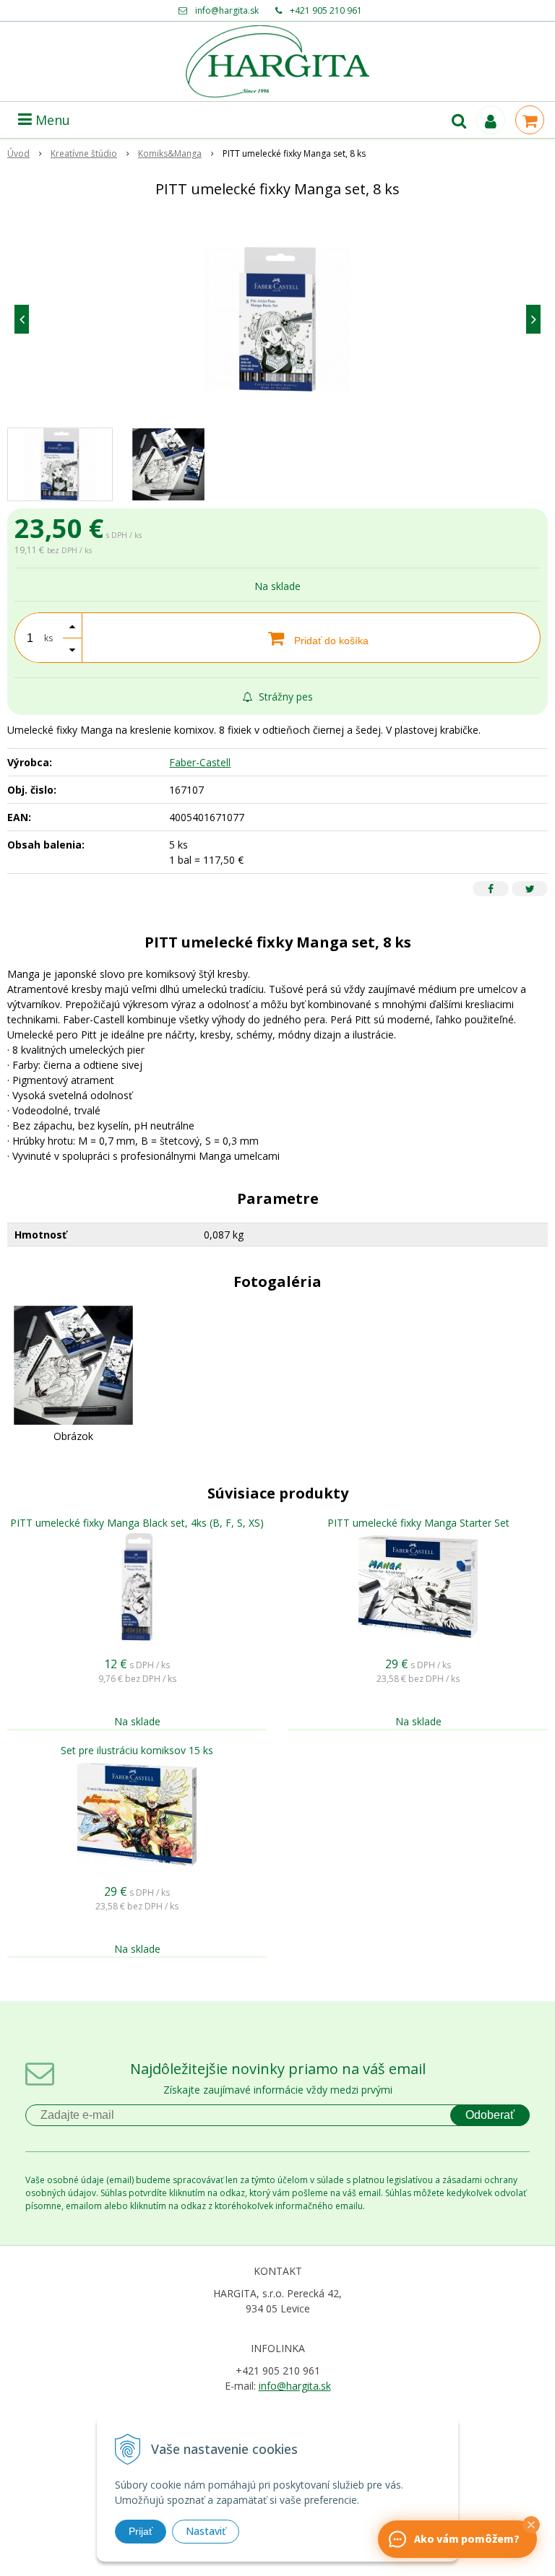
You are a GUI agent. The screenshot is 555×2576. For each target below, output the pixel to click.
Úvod (18, 153)
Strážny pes (284, 697)
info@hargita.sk (227, 10)
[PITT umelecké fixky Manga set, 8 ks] (277, 319)
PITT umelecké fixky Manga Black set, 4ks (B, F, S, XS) (137, 1523)
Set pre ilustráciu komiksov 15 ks (137, 1750)
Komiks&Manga (170, 153)
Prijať (141, 2531)
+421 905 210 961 (326, 10)
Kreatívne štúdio (84, 153)
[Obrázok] (73, 1364)
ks (48, 638)
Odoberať (490, 2115)
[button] (531, 2525)
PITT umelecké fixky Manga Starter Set (418, 1523)
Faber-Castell (200, 762)
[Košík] (530, 120)
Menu (51, 120)
